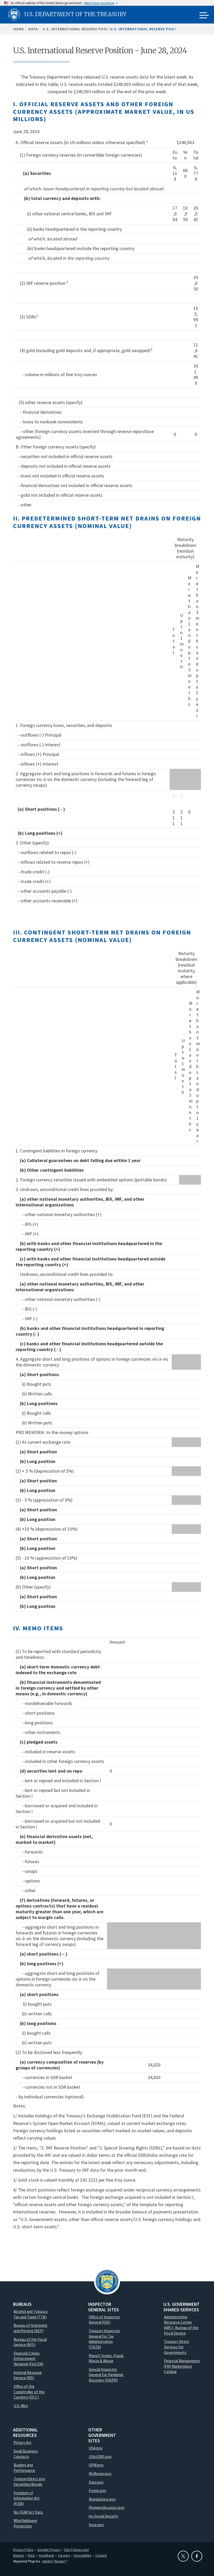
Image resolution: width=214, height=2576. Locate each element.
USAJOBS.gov (100, 2457)
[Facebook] (197, 2556)
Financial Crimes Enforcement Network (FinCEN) (28, 2359)
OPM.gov (96, 2465)
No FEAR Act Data (28, 2512)
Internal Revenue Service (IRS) (28, 2375)
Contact (101, 2555)
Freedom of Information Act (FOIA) (27, 2498)
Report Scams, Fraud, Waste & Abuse (106, 2358)
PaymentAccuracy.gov (107, 2507)
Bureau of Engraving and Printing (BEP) (30, 2328)
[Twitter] (183, 2556)
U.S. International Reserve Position (80, 29)
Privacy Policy (23, 2550)
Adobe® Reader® (54, 2561)
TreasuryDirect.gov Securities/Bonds (29, 2482)
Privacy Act (23, 2442)
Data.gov (96, 2482)
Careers (64, 2555)
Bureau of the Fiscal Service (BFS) (30, 2342)
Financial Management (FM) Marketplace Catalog (182, 2366)
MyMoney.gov (100, 2474)
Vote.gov (96, 2525)
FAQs (31, 2555)
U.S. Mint (21, 2406)
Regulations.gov (102, 2499)
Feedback (46, 2555)
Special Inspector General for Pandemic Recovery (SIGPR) (106, 2375)
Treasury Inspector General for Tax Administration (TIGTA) (104, 2339)
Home (19, 29)
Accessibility (83, 2555)
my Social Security (103, 2516)
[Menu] (204, 16)
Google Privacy (49, 2550)
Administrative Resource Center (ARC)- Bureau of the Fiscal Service (181, 2325)
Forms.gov (97, 2491)
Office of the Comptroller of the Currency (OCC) (29, 2392)
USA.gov (96, 2448)
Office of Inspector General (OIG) (104, 2320)
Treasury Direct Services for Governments (177, 2347)
